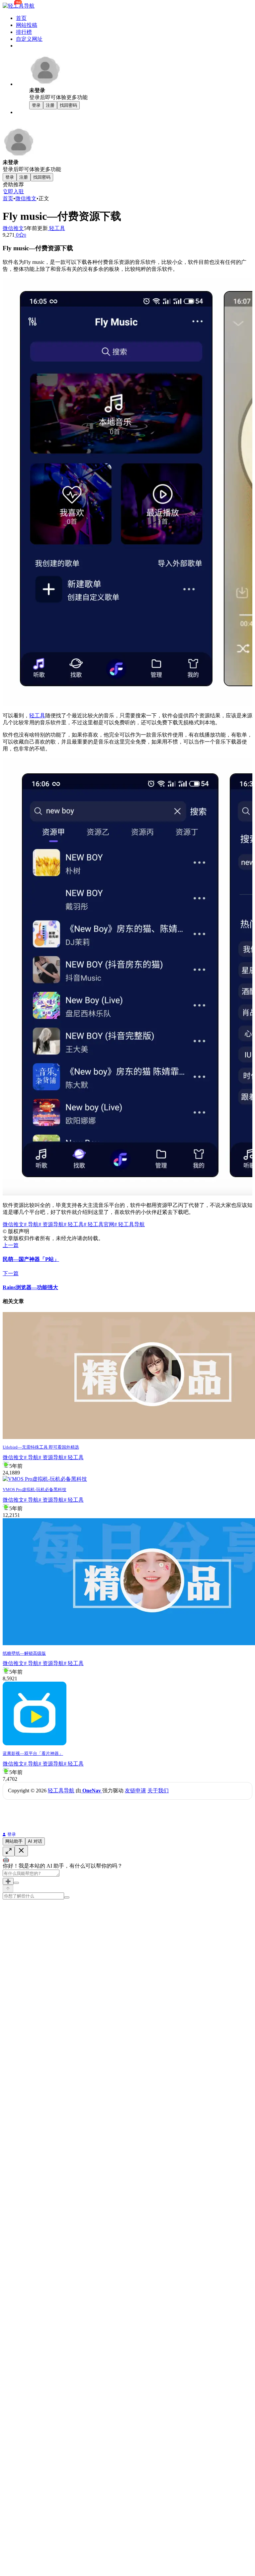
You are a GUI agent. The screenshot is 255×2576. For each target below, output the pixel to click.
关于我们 (158, 1791)
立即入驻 (13, 191)
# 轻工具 (74, 1224)
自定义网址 (29, 39)
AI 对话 (35, 1841)
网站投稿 (27, 25)
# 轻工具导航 (129, 1224)
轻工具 (56, 228)
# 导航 (31, 1224)
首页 (21, 18)
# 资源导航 (51, 1224)
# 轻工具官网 (99, 1224)
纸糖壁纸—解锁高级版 (24, 1653)
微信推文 (26, 198)
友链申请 (135, 1791)
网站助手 (14, 1841)
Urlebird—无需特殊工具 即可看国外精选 (41, 1447)
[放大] (9, 1852)
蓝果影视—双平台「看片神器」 (33, 1753)
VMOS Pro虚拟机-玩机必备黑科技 (35, 1490)
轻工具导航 (61, 1791)
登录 (12, 1834)
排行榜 (24, 32)
